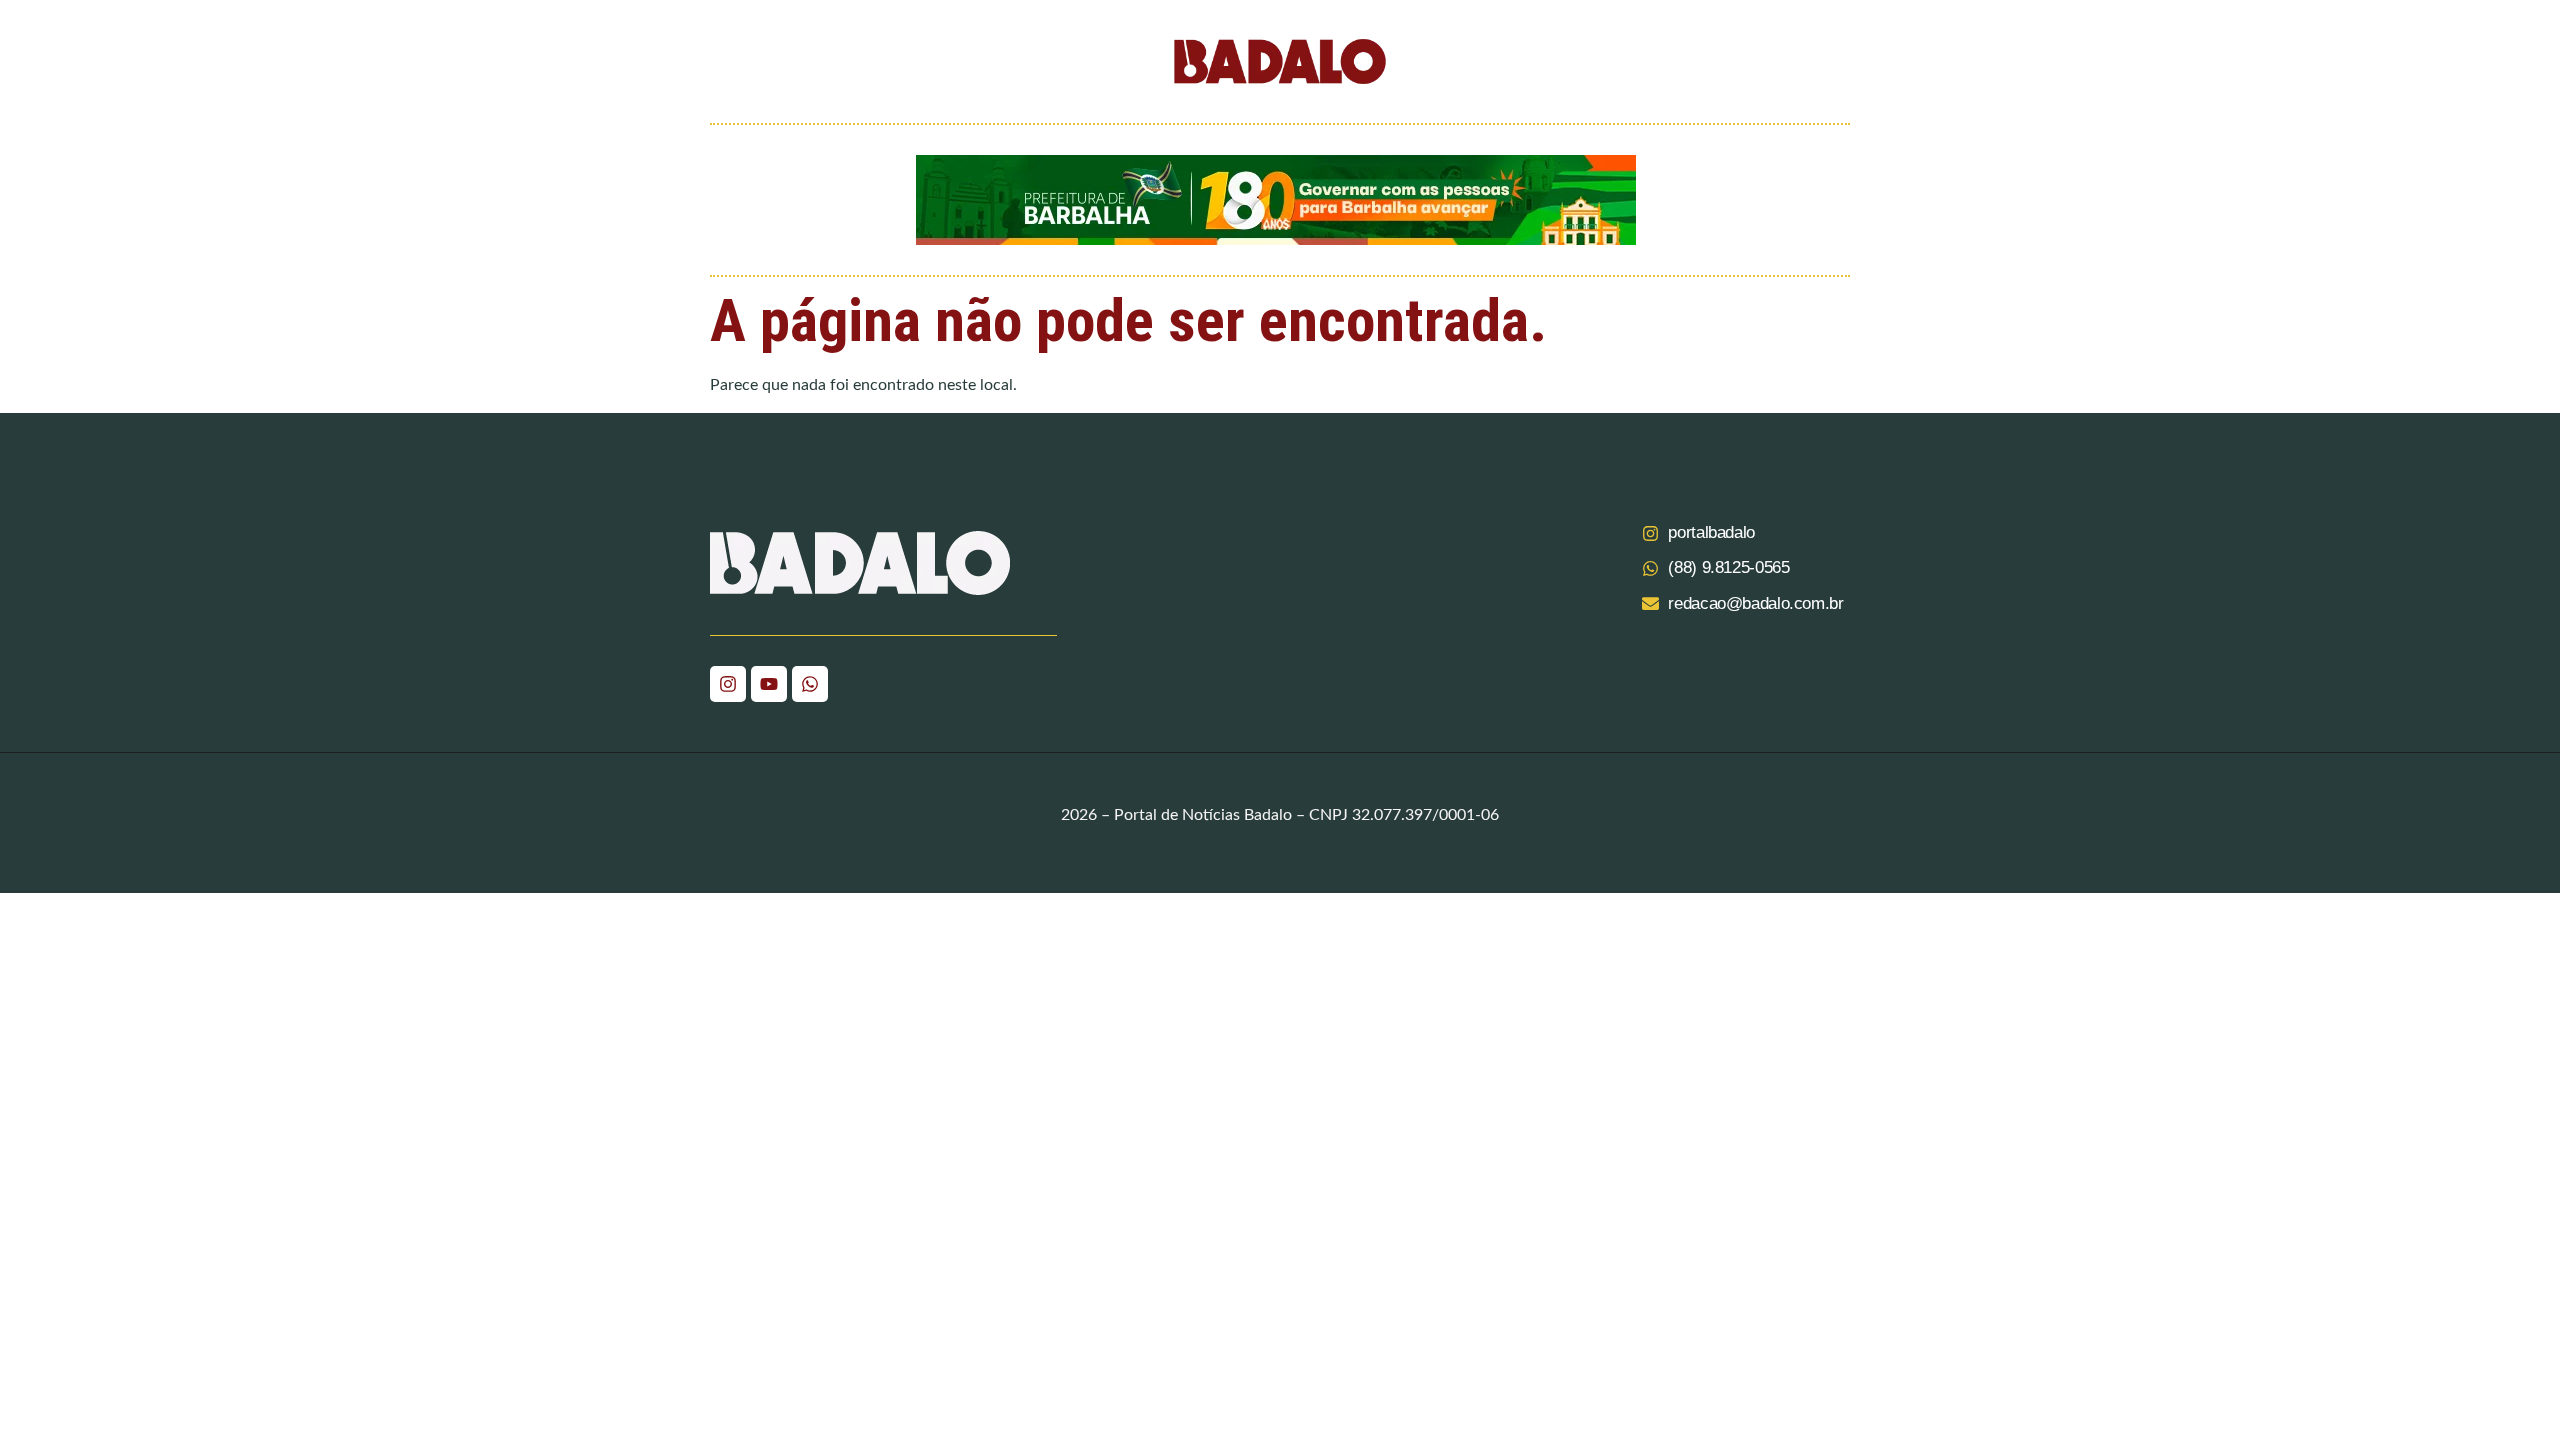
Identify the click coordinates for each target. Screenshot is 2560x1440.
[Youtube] (769, 684)
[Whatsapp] (810, 684)
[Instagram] (728, 684)
